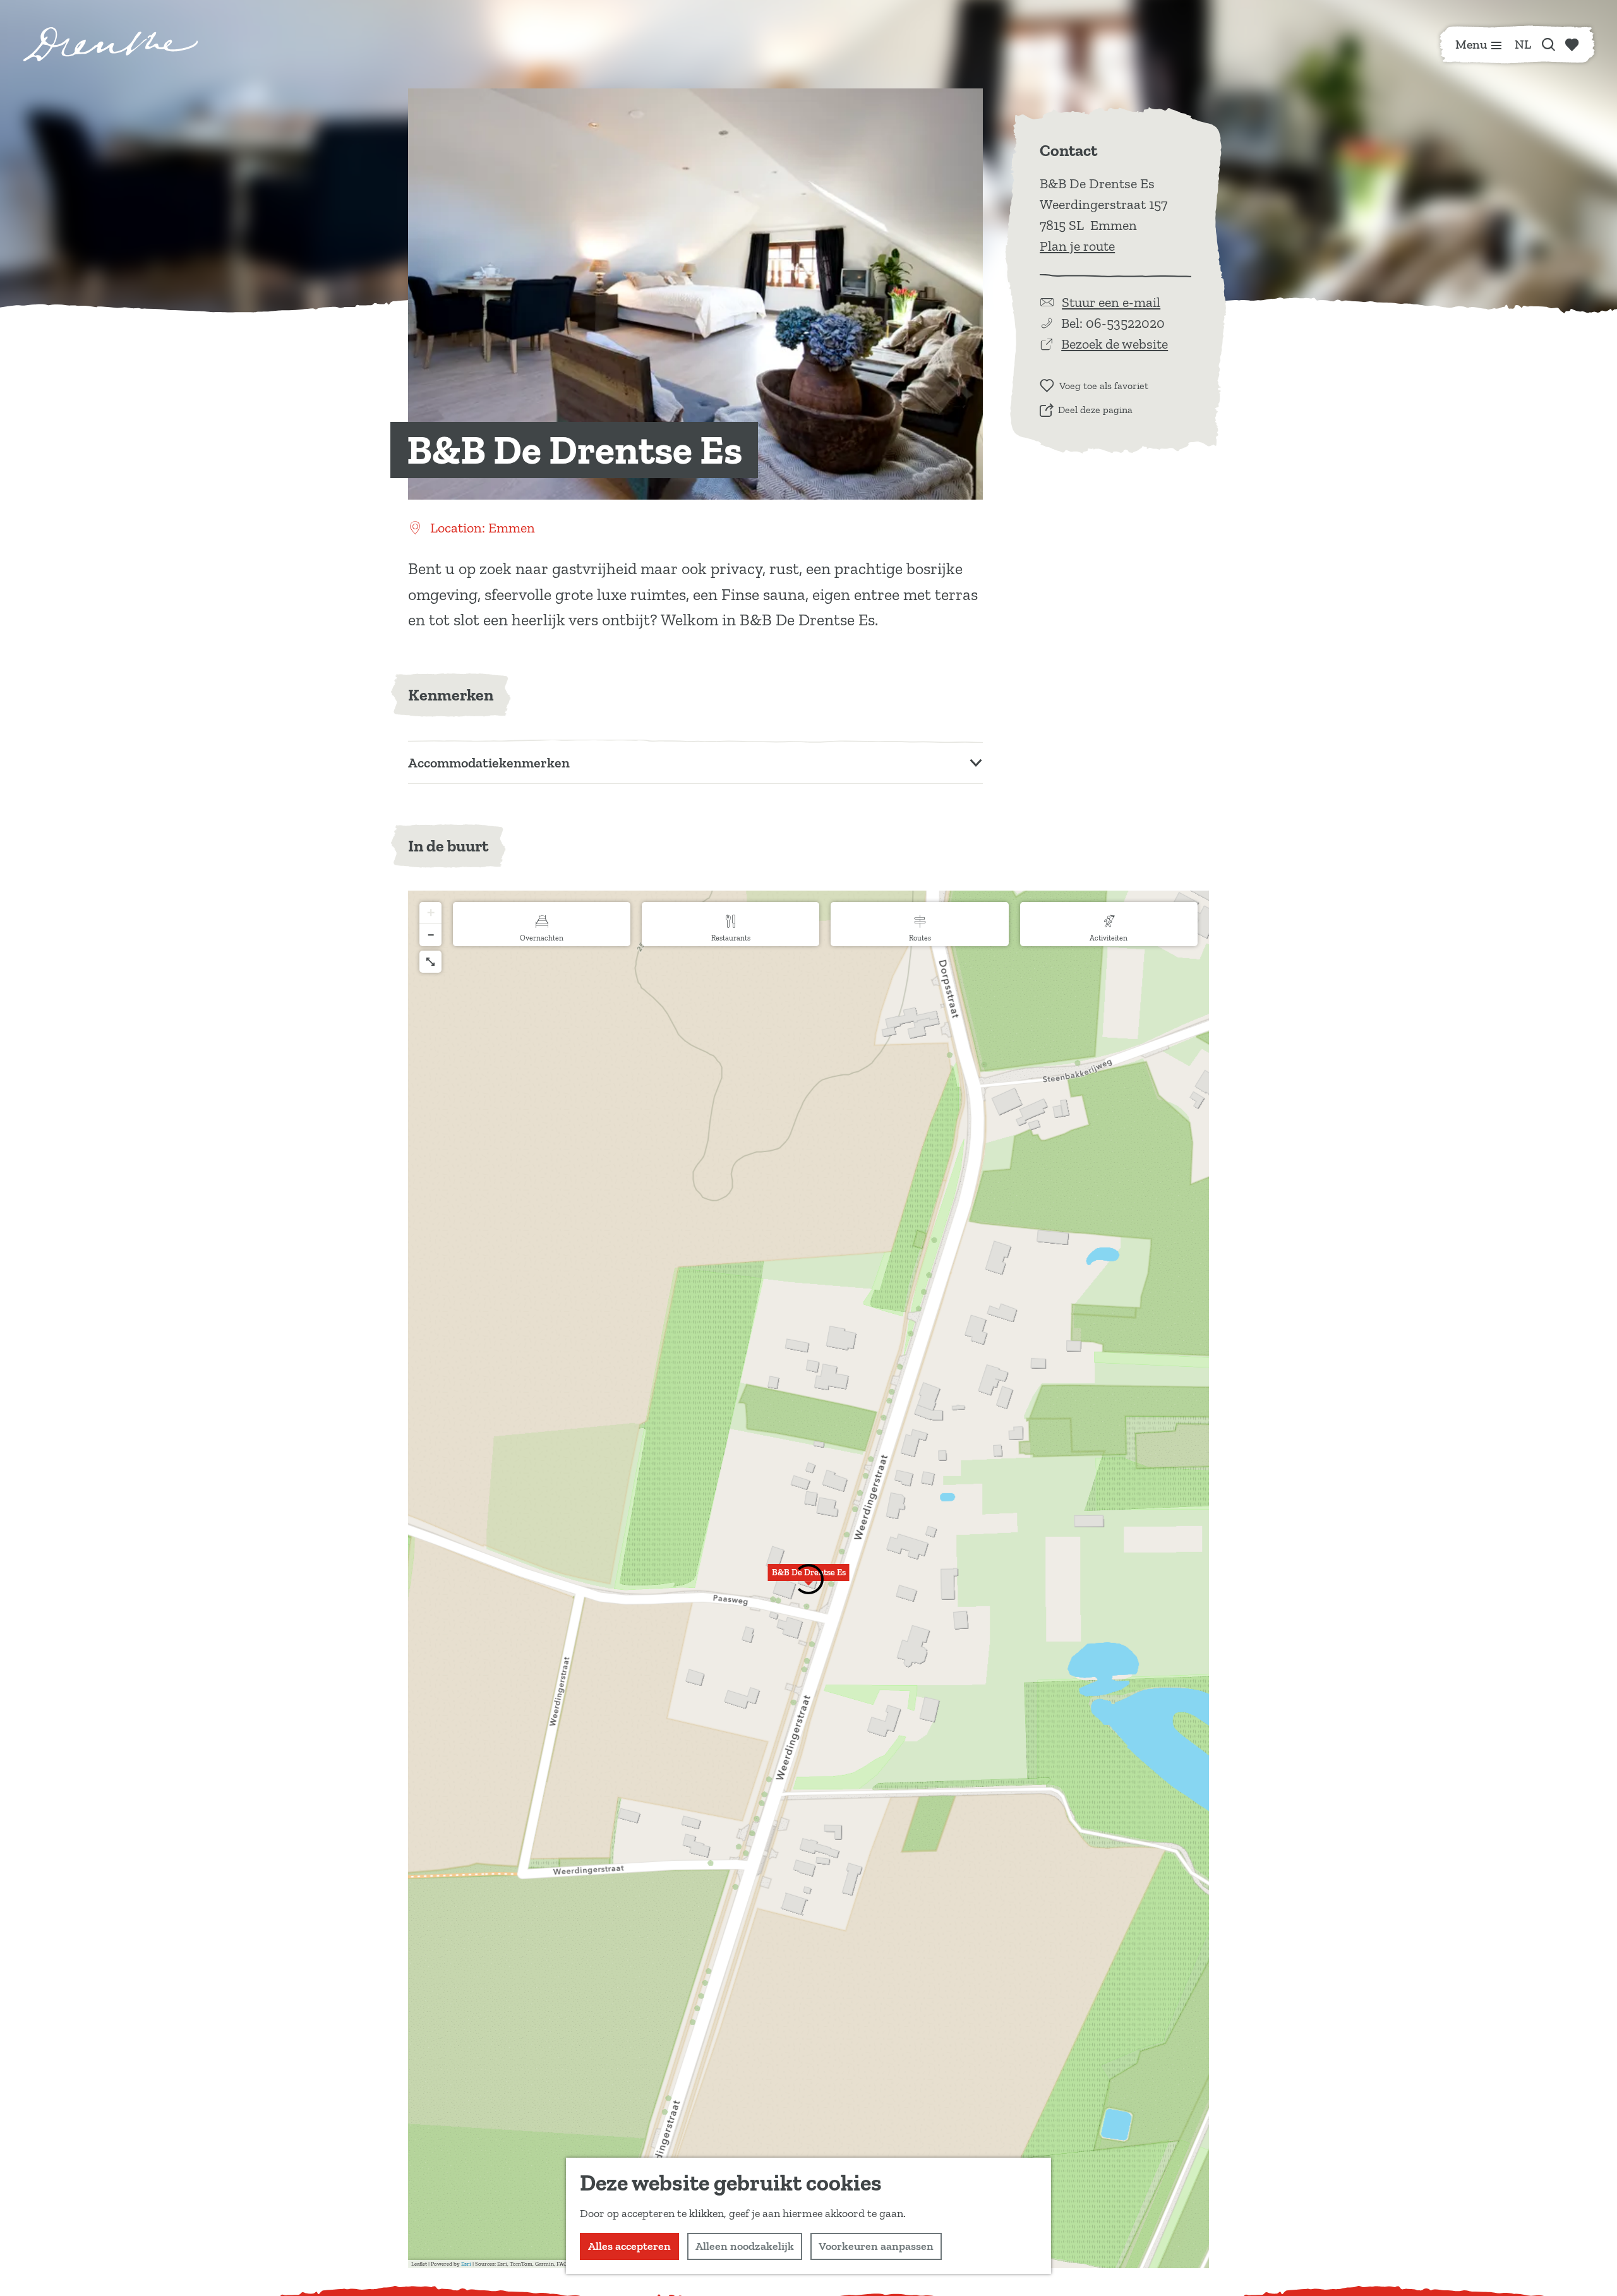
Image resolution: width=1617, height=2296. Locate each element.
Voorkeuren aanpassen (876, 2246)
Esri (466, 2264)
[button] (430, 913)
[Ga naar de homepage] (111, 44)
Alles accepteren (629, 2246)
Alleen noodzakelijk (745, 2246)
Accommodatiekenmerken (489, 763)
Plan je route (1077, 246)
